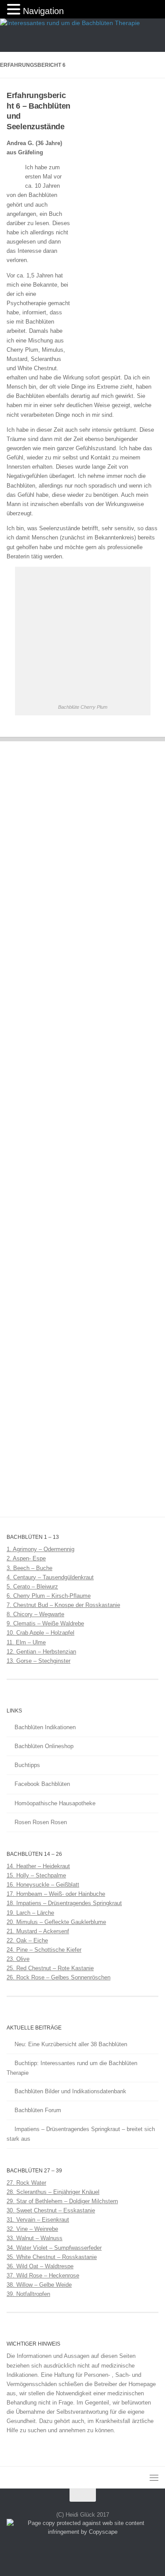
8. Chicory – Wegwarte (35, 1614)
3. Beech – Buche (29, 1568)
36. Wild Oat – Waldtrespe (40, 2266)
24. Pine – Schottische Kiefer (44, 1950)
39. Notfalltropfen (28, 2294)
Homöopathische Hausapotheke (55, 1803)
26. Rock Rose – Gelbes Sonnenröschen (59, 1977)
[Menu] (154, 2478)
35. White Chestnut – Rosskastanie (52, 2257)
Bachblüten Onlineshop (44, 1746)
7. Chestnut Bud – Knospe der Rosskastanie (63, 1605)
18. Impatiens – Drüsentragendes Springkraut (64, 1903)
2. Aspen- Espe (26, 1558)
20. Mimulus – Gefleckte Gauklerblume (56, 1922)
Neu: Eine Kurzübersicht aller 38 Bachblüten (71, 2044)
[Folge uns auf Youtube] (99, 2551)
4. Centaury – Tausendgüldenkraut (50, 1577)
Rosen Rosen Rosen (41, 1822)
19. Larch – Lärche (30, 1913)
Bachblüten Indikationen (45, 1727)
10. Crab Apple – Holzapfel (40, 1633)
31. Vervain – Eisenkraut (38, 2220)
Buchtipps (27, 1765)
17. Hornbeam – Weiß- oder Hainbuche (56, 1894)
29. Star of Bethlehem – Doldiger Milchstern (62, 2201)
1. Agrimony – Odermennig (40, 1549)
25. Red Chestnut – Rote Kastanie (50, 1968)
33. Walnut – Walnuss (35, 2238)
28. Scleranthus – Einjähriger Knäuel (53, 2192)
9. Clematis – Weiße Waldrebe (45, 1623)
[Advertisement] (110, 227)
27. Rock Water (26, 2183)
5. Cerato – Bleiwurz (32, 1587)
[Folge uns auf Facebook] (67, 2551)
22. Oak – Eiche (27, 1940)
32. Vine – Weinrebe (32, 2229)
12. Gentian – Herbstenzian (41, 1652)
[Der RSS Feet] (83, 2551)
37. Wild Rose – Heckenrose (43, 2275)
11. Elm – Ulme (26, 1642)
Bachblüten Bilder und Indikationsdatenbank (70, 2091)
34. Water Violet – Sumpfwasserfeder (54, 2248)
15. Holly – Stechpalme (36, 1875)
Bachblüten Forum (38, 2110)
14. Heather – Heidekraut (38, 1866)
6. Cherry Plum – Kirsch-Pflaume (49, 1596)
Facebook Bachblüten (42, 1784)
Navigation (43, 11)
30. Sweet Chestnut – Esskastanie (51, 2210)
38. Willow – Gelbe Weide (39, 2285)
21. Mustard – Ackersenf (38, 1931)
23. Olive (18, 1959)
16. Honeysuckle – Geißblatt (43, 1885)
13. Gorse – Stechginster (38, 1661)
